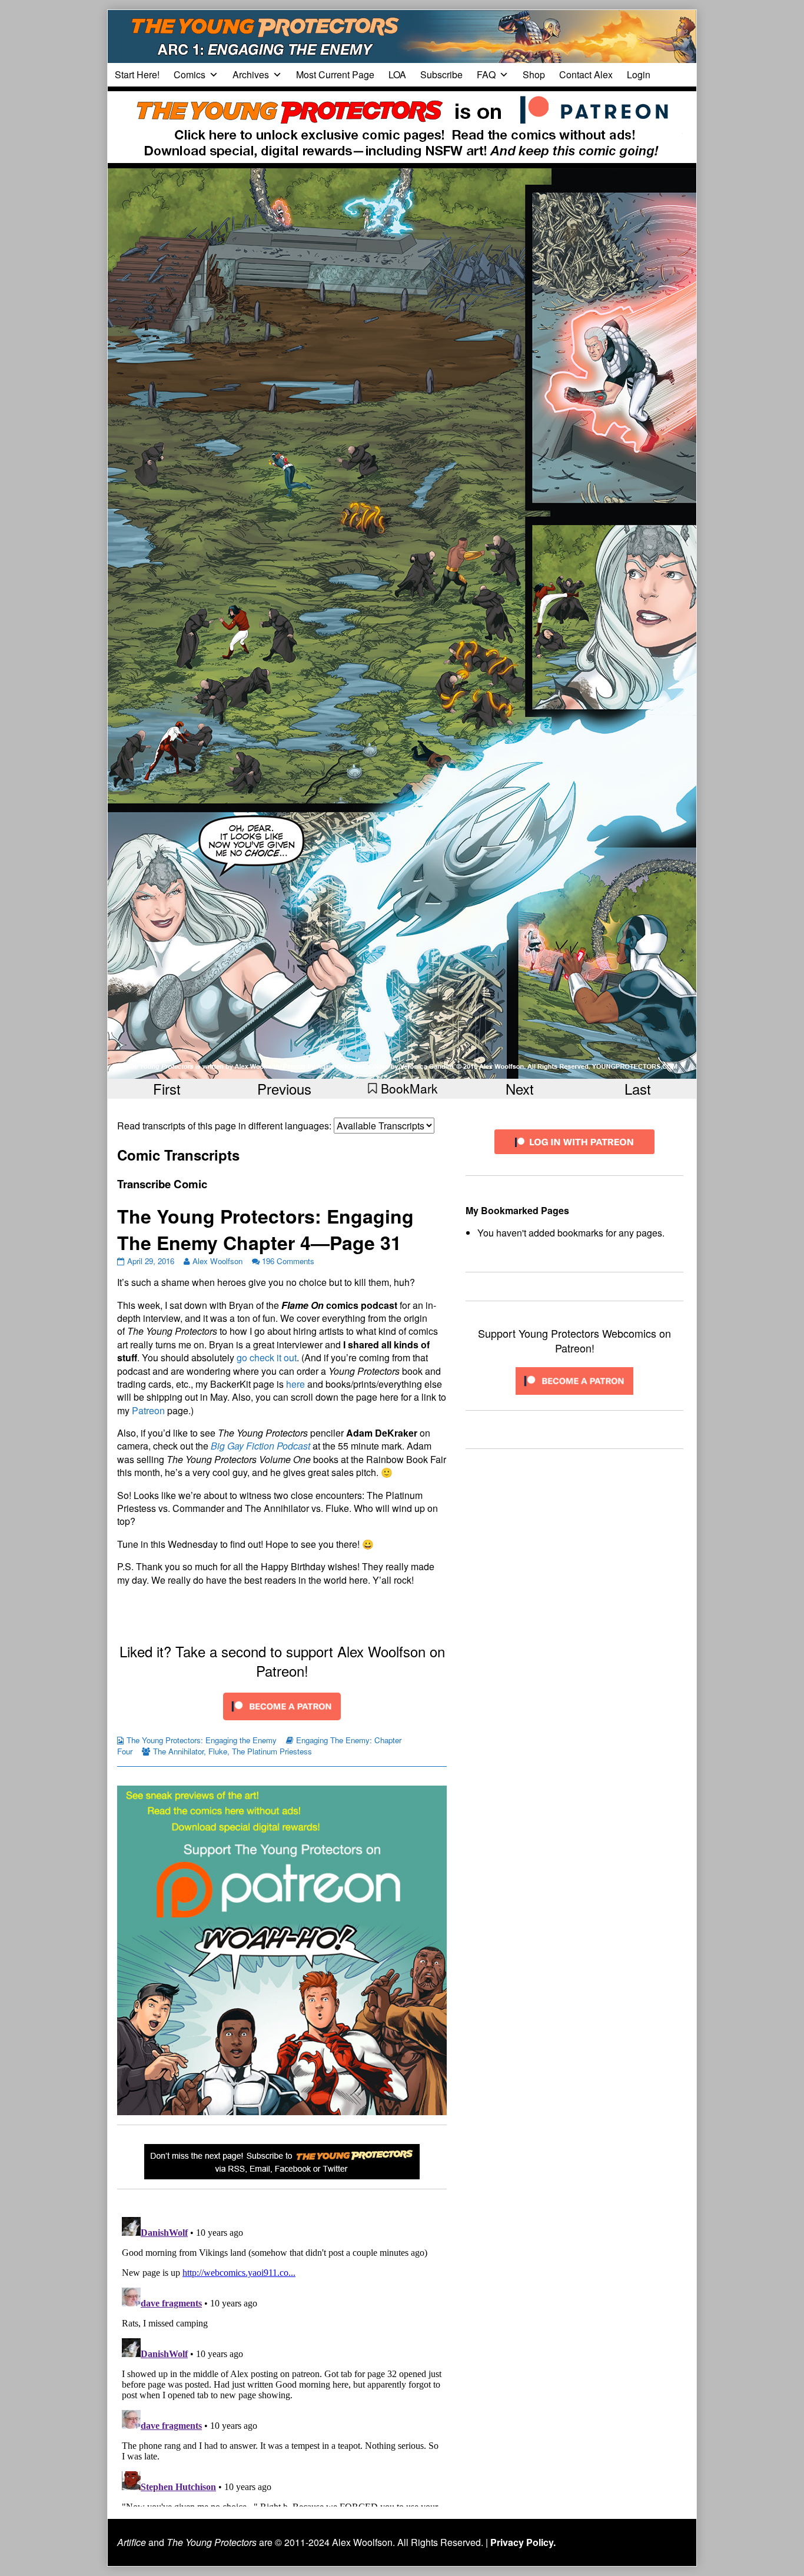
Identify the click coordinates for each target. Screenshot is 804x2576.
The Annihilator (178, 1751)
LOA (397, 74)
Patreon (148, 1410)
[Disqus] (282, 2359)
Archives (251, 74)
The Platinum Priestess (272, 1751)
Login (639, 74)
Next (520, 1088)
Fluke (218, 1751)
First (167, 1088)
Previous (284, 1088)
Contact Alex (586, 74)
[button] (402, 1088)
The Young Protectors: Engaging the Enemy (202, 1740)
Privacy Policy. (523, 2542)
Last (638, 1088)
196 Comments (288, 1261)
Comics (190, 74)
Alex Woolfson (217, 1261)
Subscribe (441, 74)
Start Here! (137, 74)
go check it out (267, 1357)
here (295, 1384)
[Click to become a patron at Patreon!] (282, 1705)
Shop (534, 74)
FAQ (486, 74)
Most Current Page (335, 74)
